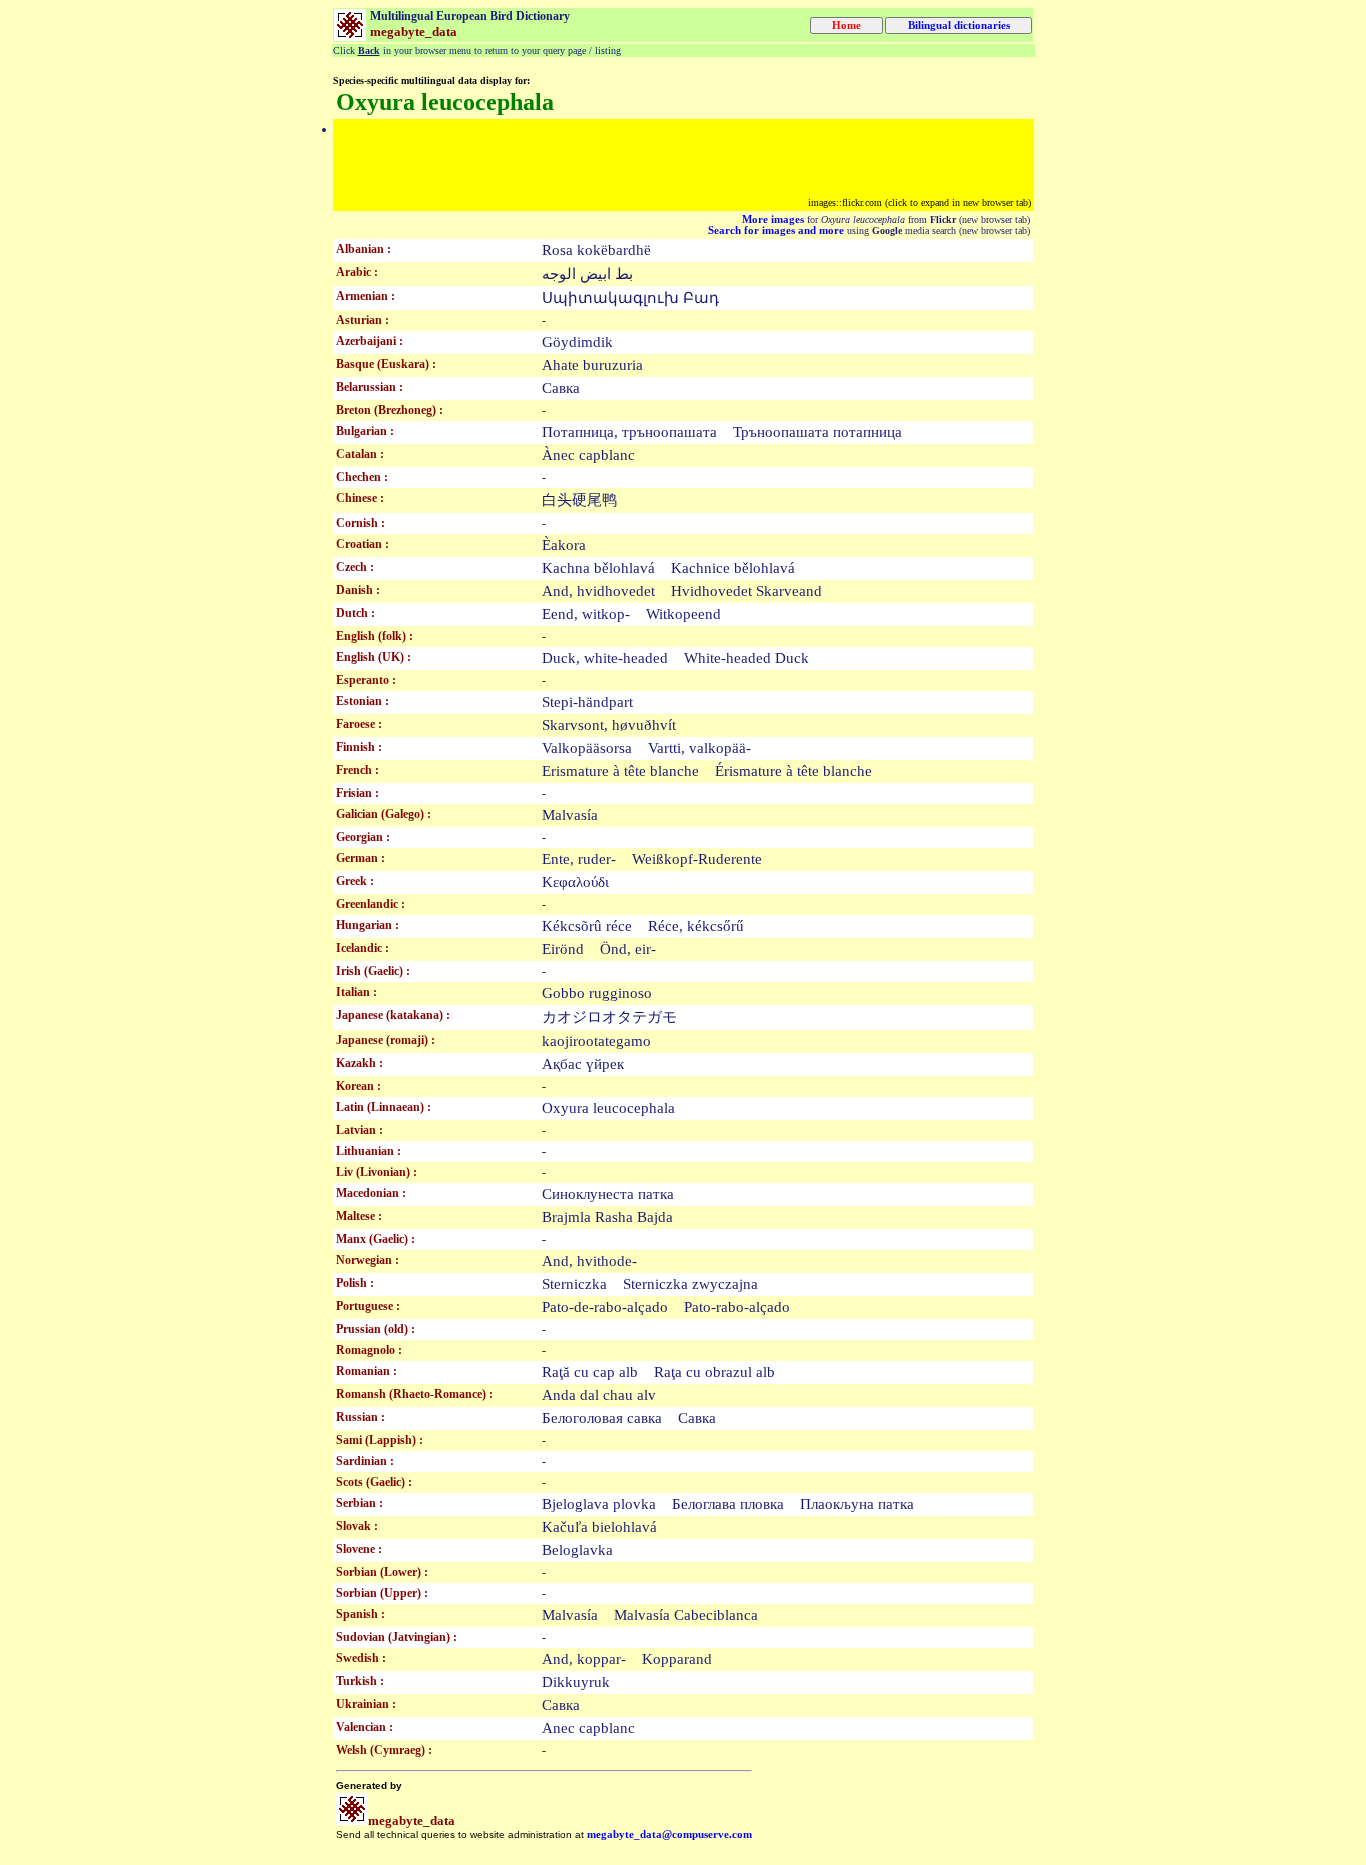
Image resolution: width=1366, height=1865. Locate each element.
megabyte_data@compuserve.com (669, 1834)
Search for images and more (776, 230)
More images (773, 219)
